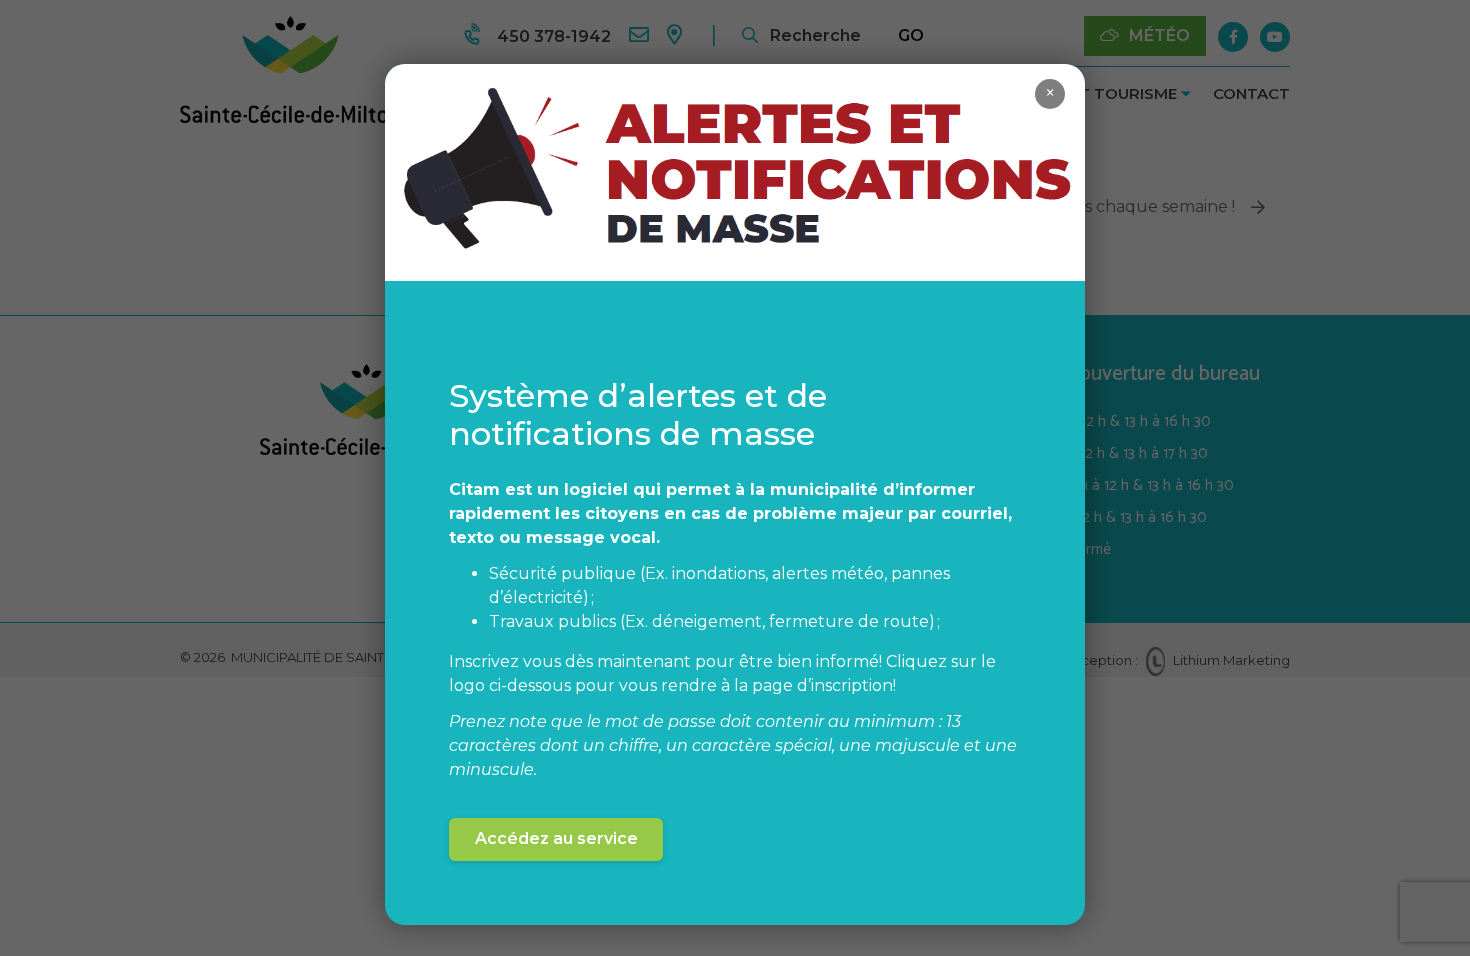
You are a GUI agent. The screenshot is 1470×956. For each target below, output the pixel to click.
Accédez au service (556, 838)
